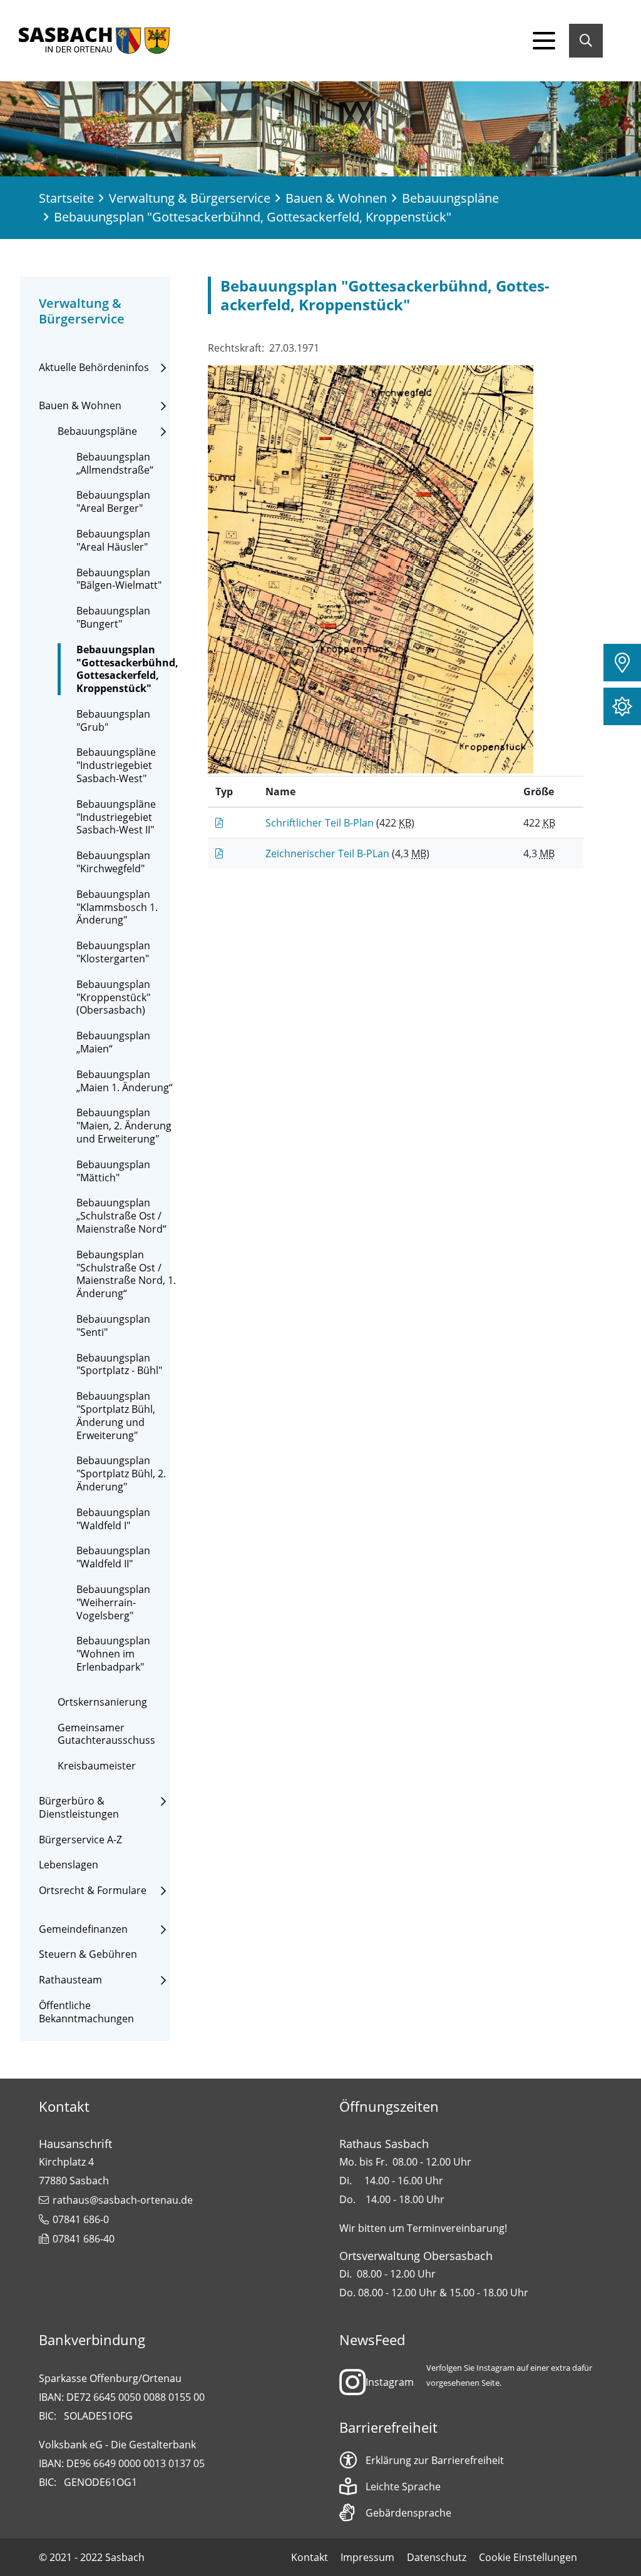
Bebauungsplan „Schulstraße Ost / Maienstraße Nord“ (121, 1216)
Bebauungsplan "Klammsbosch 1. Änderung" (117, 907)
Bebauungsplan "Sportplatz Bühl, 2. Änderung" (121, 1474)
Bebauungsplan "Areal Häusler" (113, 541)
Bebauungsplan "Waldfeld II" (113, 1557)
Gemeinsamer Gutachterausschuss (106, 1734)
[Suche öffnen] (586, 41)
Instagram (390, 2382)
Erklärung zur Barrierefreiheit (435, 2460)
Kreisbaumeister (97, 1766)
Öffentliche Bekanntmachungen (86, 2012)
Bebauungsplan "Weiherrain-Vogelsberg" (113, 1602)
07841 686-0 (81, 2219)
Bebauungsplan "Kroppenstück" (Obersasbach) (113, 997)
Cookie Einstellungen (528, 2557)
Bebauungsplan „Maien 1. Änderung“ (125, 1081)
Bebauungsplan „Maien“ (113, 1042)
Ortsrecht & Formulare (93, 1891)
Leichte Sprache (403, 2487)
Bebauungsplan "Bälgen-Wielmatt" (119, 579)
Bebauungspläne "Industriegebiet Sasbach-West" (116, 765)
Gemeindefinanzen (83, 1929)
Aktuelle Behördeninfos (94, 368)
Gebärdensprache (408, 2513)
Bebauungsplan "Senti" (113, 1326)
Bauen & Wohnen (336, 198)
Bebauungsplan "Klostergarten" (113, 952)
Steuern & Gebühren (88, 1954)
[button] (622, 663)
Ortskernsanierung (102, 1702)
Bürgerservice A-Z (80, 1840)
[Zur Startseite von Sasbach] (94, 41)
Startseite (66, 198)
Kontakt (310, 2557)
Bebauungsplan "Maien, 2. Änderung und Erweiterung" (124, 1126)
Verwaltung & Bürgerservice (190, 198)
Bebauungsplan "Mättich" (113, 1171)
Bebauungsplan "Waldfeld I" (113, 1519)
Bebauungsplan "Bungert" (113, 618)
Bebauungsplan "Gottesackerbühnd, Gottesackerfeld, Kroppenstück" (127, 669)
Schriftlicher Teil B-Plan (321, 823)
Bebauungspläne (450, 198)
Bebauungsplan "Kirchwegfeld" (113, 862)
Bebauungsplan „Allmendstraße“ (115, 464)
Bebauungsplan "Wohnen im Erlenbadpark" (113, 1654)
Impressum (367, 2557)
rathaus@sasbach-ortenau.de (123, 2200)
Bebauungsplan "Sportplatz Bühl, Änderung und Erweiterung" (116, 1416)
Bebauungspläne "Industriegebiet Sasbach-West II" (116, 817)
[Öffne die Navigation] (544, 41)
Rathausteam (70, 1980)
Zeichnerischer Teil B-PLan (329, 853)
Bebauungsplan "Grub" (113, 721)
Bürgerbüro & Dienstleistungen (79, 1808)
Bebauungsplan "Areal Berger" (113, 502)
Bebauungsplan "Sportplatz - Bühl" (119, 1365)
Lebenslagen (69, 1865)
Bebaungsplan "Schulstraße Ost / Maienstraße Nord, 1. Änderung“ (126, 1274)
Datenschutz (437, 2557)
